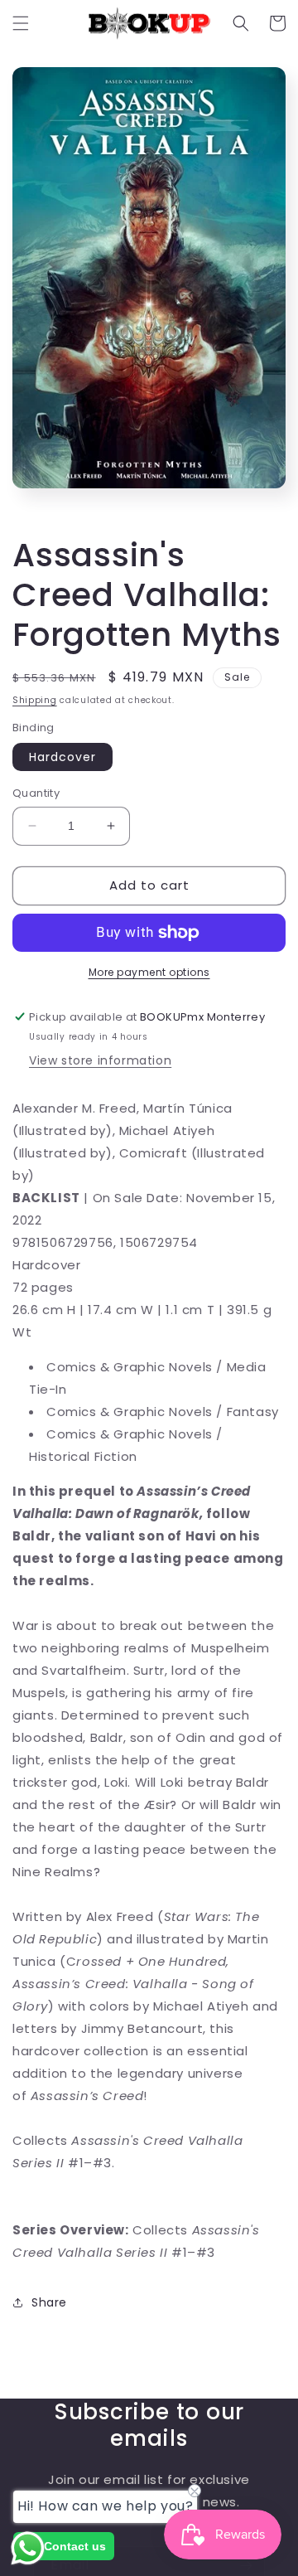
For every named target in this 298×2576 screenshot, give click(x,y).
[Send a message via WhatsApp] (28, 2548)
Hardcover (62, 757)
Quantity (36, 793)
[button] (21, 23)
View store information (100, 1060)
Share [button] (49, 2302)
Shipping (35, 700)
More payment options (149, 972)
